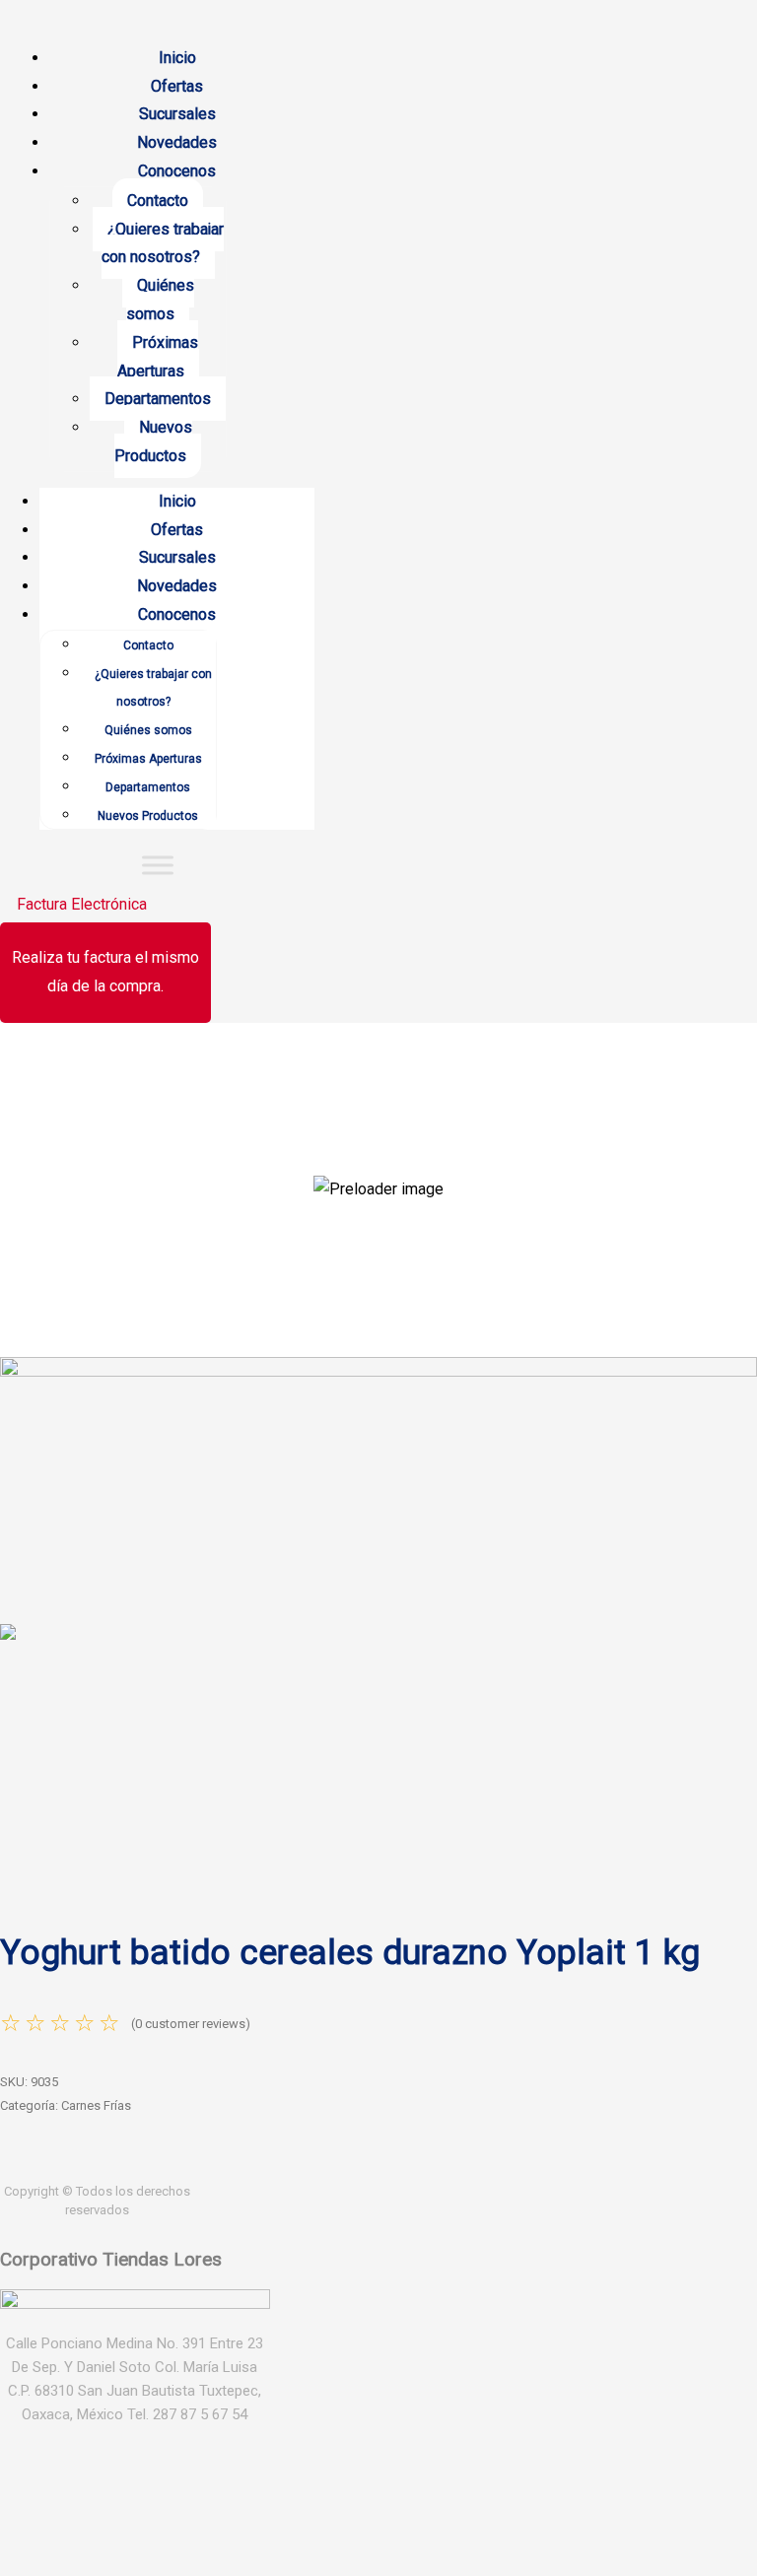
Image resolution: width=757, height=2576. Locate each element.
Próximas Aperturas (158, 357)
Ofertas (177, 86)
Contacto (158, 201)
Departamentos (158, 399)
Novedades (177, 142)
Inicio (177, 58)
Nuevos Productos (153, 441)
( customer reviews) (191, 2024)
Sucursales (177, 114)
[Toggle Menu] (158, 866)
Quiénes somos (160, 300)
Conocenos (177, 171)
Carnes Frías (96, 2105)
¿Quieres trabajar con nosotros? (163, 243)
